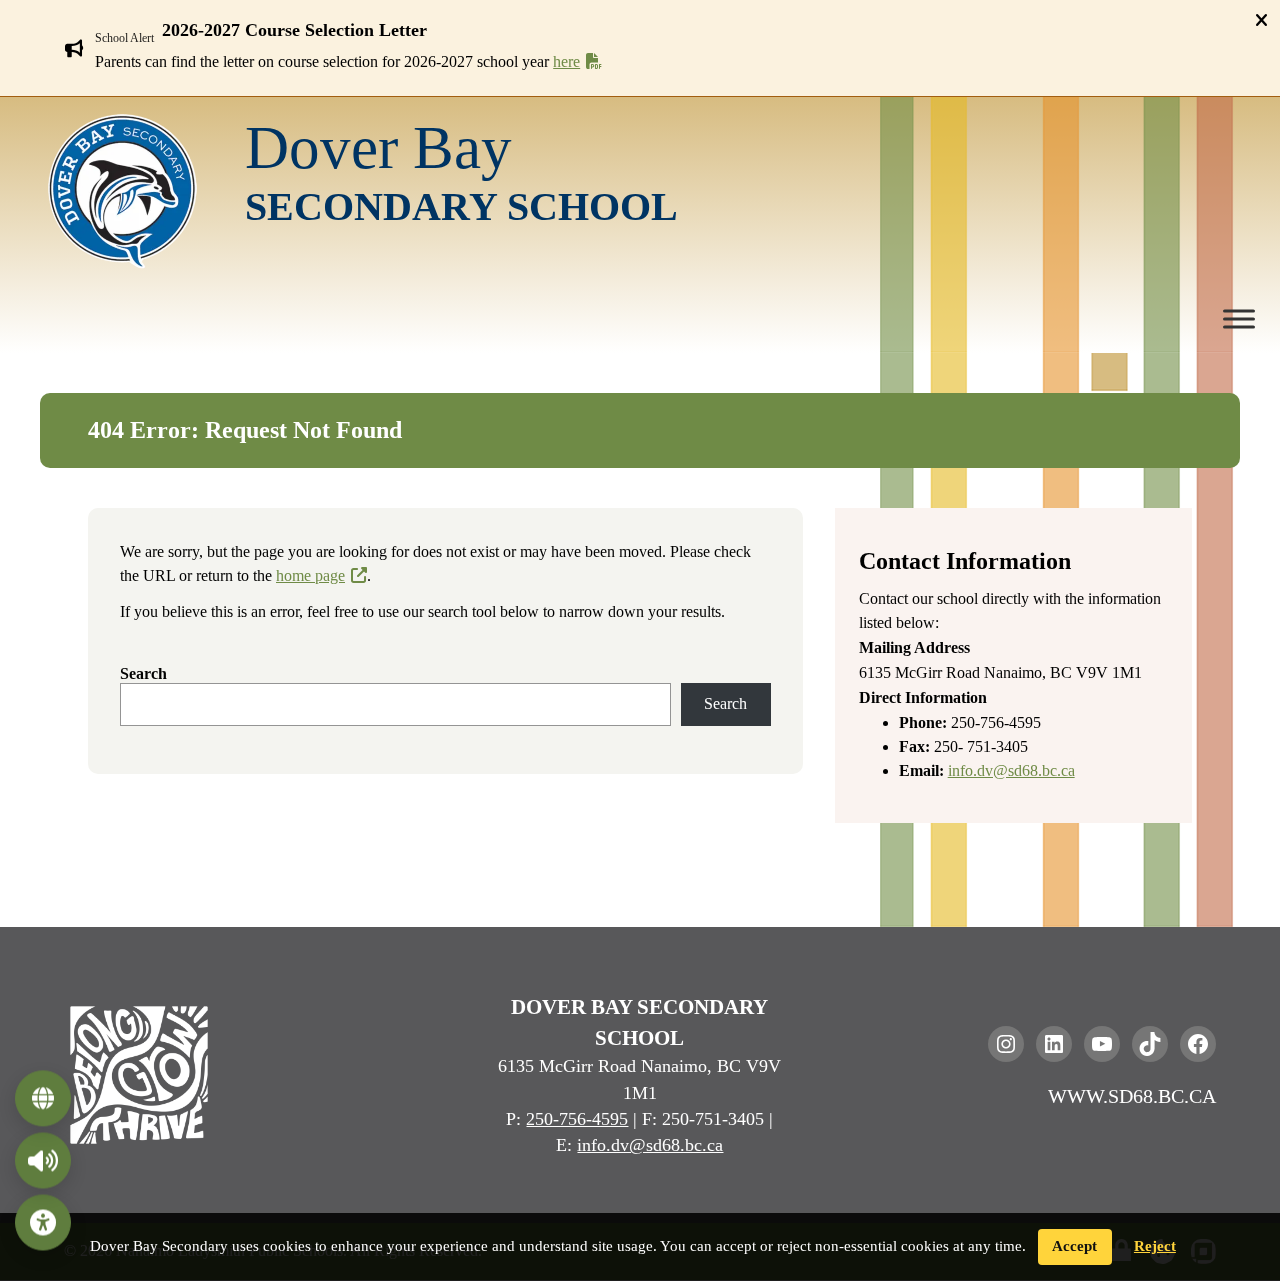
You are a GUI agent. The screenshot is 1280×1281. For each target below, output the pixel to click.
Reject (1155, 1246)
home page (310, 575)
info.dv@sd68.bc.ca (1011, 770)
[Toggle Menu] (1239, 319)
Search (143, 673)
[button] (651, 30)
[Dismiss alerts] (1261, 20)
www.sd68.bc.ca (1132, 1096)
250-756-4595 (577, 1119)
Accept (1074, 1246)
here (566, 61)
